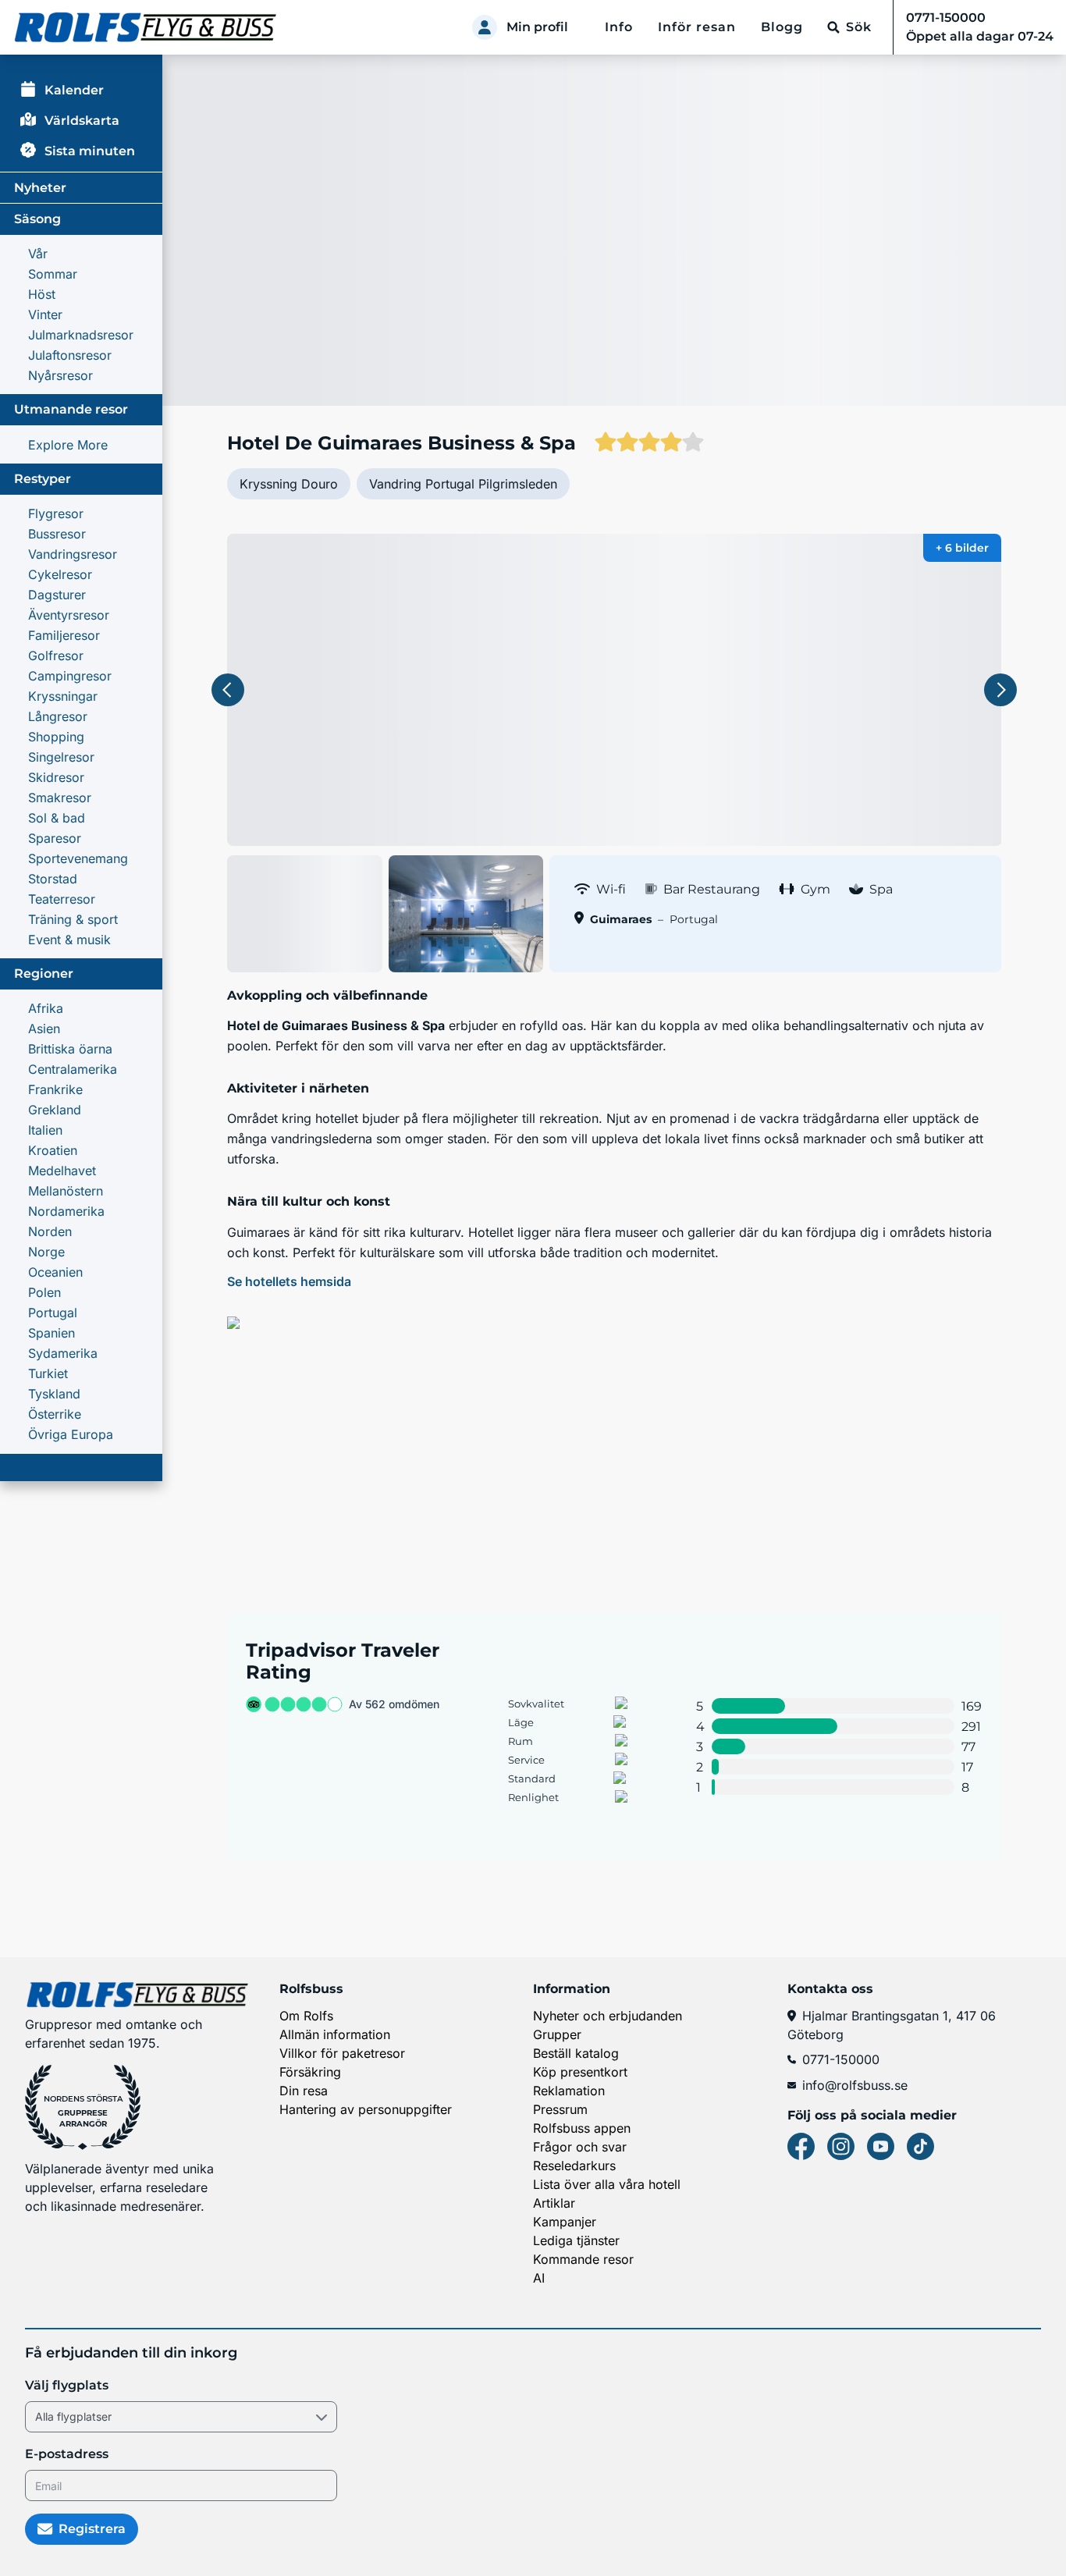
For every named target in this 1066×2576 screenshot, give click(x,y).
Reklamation (569, 2091)
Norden (50, 1231)
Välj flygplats (67, 2385)
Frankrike (55, 1089)
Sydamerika (63, 1353)
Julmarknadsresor (81, 335)
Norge (46, 1252)
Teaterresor (62, 899)
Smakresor (60, 798)
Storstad (53, 879)
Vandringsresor (73, 554)
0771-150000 (841, 2059)
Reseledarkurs (574, 2166)
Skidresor (56, 777)
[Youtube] (881, 2146)
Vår (38, 254)
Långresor (58, 716)
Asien (44, 1029)
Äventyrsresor (69, 615)
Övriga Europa (71, 1434)
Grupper (557, 2034)
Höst (42, 294)
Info (619, 27)
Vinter (45, 314)
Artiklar (554, 2203)
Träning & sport (73, 919)
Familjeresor (64, 635)
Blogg (782, 27)
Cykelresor (60, 574)
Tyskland (54, 1394)
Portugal (53, 1313)
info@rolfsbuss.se (855, 2085)
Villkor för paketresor (342, 2053)
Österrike (55, 1414)
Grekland (55, 1110)
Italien (45, 1130)
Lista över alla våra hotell (607, 2184)
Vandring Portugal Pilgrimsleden (463, 484)
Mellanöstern (66, 1191)
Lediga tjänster (576, 2240)
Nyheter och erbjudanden (608, 2016)
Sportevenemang (78, 858)
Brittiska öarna (70, 1049)
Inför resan (697, 27)
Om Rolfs (306, 2016)
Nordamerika (66, 1211)
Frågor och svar (580, 2147)
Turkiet (48, 1373)
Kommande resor (583, 2259)
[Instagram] (841, 2146)
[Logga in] (485, 27)
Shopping (56, 737)
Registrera (92, 2529)
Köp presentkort (580, 2072)
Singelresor (61, 757)
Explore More (68, 445)
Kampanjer (565, 2222)
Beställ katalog (576, 2053)
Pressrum (560, 2109)
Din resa (304, 2091)
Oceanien (55, 1272)
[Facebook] (801, 2146)
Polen (44, 1292)
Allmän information (335, 2034)
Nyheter (40, 188)
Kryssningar (63, 696)
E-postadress (67, 2454)
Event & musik (69, 940)
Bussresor (57, 534)
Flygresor (56, 513)
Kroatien (53, 1150)
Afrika (46, 1008)
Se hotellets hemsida (289, 1281)
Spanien (52, 1333)
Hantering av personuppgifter (366, 2109)
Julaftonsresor (70, 355)
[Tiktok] (920, 2146)
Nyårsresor (60, 375)
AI (539, 2278)
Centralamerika (73, 1069)
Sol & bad (57, 818)
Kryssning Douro (289, 484)
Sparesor (55, 838)
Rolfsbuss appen (582, 2128)
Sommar (53, 274)
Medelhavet (62, 1171)
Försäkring (310, 2072)
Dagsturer (57, 595)
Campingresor (70, 676)
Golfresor (56, 656)
